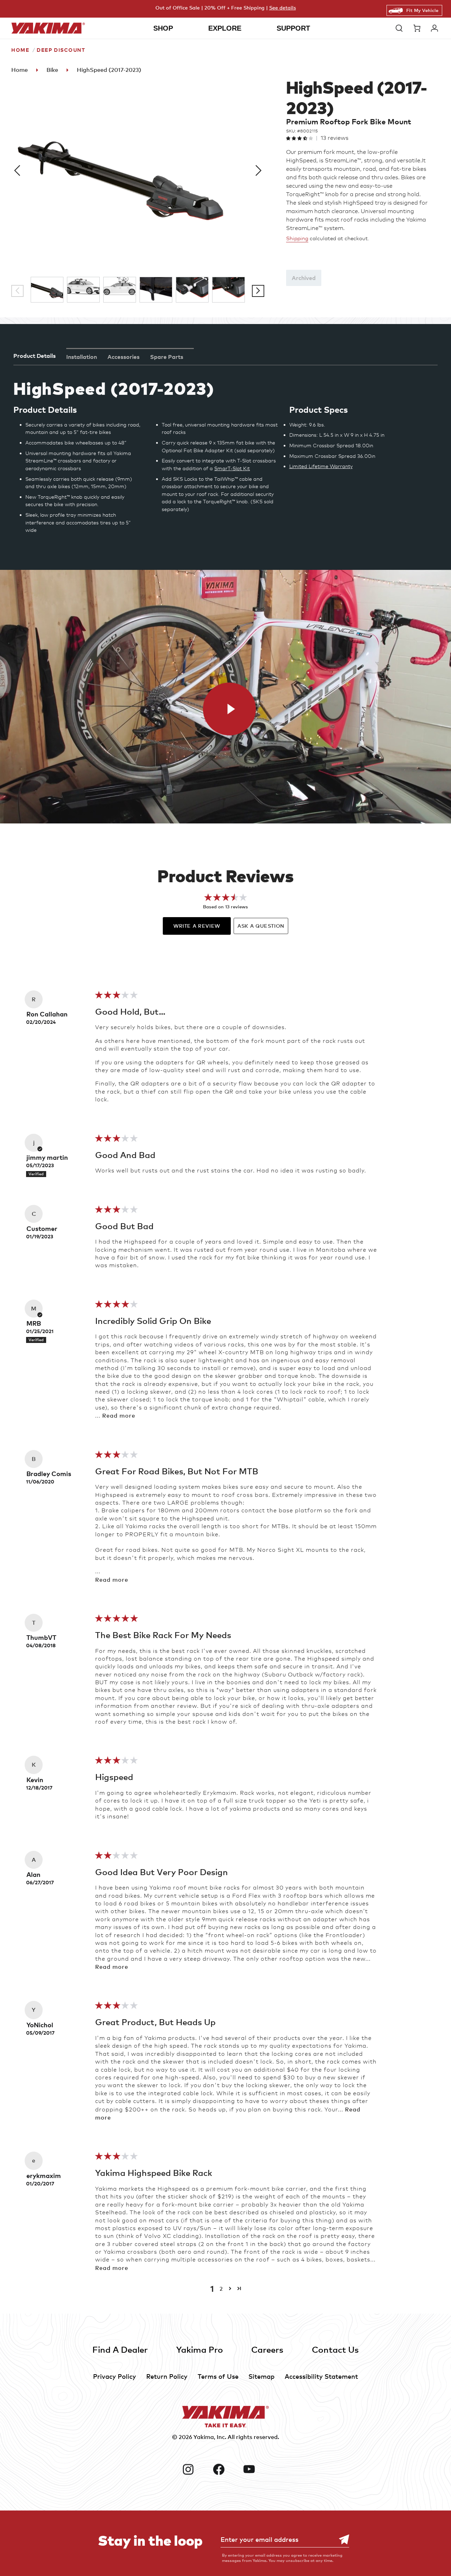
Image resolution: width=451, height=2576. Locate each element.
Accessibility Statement (321, 2376)
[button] (401, 28)
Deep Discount (61, 50)
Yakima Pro (200, 2349)
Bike (52, 70)
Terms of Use (218, 2376)
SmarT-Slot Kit (232, 468)
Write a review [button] (197, 926)
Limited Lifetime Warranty (321, 466)
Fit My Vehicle (422, 10)
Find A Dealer (120, 2349)
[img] (116, 997)
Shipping (297, 238)
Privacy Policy (115, 2376)
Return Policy (167, 2376)
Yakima (204, 2437)
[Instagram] (195, 2469)
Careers (267, 2349)
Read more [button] (119, 1415)
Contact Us (335, 2349)
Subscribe (340, 2540)
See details (283, 8)
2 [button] (221, 2289)
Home (20, 50)
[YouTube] (256, 2469)
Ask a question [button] (261, 926)
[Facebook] (225, 2469)
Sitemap (261, 2376)
